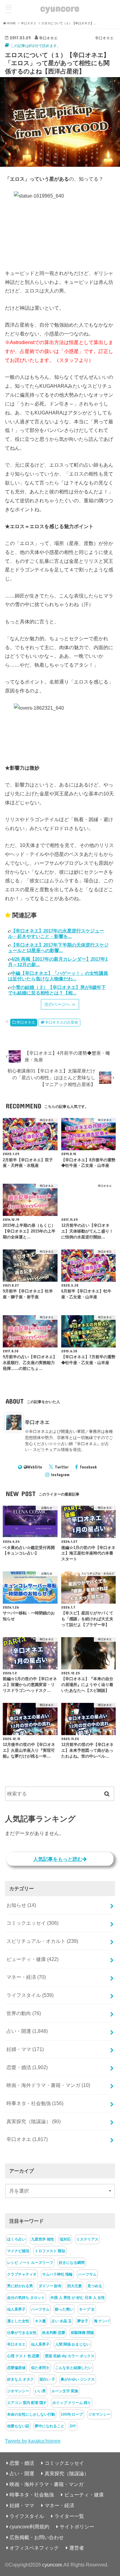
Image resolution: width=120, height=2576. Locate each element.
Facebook (88, 1467)
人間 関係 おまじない (73, 2344)
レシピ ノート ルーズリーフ (30, 2263)
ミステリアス (87, 2239)
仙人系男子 (16, 2309)
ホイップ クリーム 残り (72, 2403)
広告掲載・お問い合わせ (37, 2537)
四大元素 (74, 2286)
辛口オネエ (26, 1022)
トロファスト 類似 (50, 2251)
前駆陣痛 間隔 (82, 2333)
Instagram (60, 1475)
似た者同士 (40, 2368)
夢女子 (83, 2321)
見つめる (95, 2286)
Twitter (62, 1467)
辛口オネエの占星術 (62, 1022)
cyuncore (60, 8)
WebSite (35, 1467)
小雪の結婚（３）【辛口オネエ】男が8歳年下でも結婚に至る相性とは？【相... (57, 990)
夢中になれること (50, 2426)
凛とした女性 (18, 2321)
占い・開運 (27, 2031)
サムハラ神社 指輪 (57, 2274)
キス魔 (40, 2321)
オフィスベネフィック (34, 2548)
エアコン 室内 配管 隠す (27, 2403)
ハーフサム (87, 2274)
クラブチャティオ (22, 2274)
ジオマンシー (18, 2391)
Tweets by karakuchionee (33, 2441)
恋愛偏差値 (16, 2368)
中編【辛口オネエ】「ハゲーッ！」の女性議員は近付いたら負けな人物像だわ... (58, 976)
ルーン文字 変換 (65, 2391)
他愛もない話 (18, 2426)
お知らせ (21, 1905)
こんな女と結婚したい (74, 2368)
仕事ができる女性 (22, 2333)
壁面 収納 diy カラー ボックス (70, 2356)
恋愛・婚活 (27, 2067)
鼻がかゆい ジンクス (78, 2379)
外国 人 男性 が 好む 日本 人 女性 (78, 2298)
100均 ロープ (72, 2414)
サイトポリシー (77, 2527)
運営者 (77, 2548)
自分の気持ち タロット (26, 2298)
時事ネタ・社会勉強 (35, 2103)
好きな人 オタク (20, 2379)
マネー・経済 (26, 1977)
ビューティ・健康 (32, 1959)
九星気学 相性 (43, 2239)
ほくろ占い (16, 2239)
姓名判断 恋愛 (54, 2333)
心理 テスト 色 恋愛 (23, 2356)
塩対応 (65, 2239)
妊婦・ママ (25, 2049)
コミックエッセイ (32, 1923)
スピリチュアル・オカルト (42, 1941)
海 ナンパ (102, 2321)
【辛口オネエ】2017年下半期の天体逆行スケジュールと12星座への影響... (58, 948)
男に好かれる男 (20, 2286)
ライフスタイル (30, 1995)
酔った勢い (64, 2309)
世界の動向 (24, 2013)
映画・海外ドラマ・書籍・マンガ (48, 2085)
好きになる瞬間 (72, 2263)
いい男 (40, 2391)
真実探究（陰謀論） (34, 2121)
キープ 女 (87, 2309)
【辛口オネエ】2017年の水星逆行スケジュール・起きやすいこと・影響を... (56, 933)
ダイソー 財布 (50, 2286)
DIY (73, 2426)
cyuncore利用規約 (29, 2527)
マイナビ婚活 (18, 2251)
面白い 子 (47, 2379)
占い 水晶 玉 (62, 2321)
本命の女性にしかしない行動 (31, 2414)
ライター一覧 (69, 2516)
